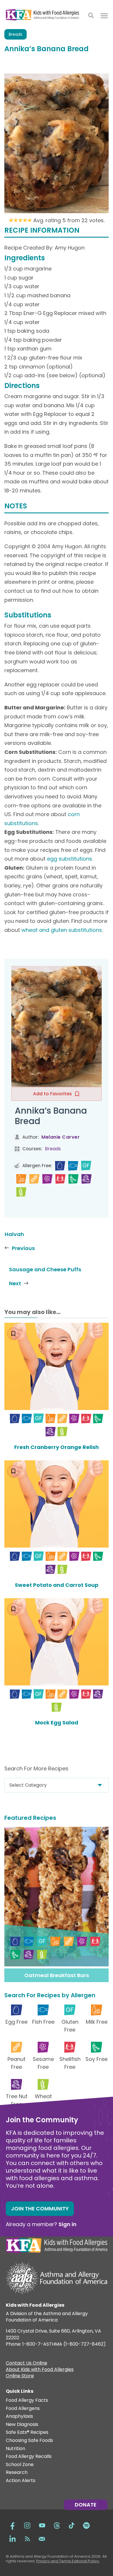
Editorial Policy (85, 2561)
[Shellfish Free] (60, 1179)
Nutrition (16, 2449)
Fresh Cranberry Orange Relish (57, 1447)
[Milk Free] (21, 1179)
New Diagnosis (22, 2425)
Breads (16, 34)
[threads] (57, 2525)
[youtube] (42, 2525)
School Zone (20, 2465)
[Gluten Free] (86, 1166)
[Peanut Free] (34, 1179)
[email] (42, 2538)
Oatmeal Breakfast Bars (57, 1975)
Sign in (68, 2224)
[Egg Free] (60, 1166)
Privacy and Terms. (54, 2561)
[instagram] (27, 2525)
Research (17, 2473)
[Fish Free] (73, 1166)
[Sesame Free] (47, 1179)
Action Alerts (21, 2481)
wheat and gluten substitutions (62, 930)
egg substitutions (70, 859)
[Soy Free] (73, 1179)
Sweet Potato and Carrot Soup (57, 1585)
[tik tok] (72, 2525)
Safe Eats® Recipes (27, 2432)
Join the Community (40, 2209)
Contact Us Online (27, 2364)
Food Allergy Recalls (29, 2457)
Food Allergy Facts (27, 2400)
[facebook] (12, 2525)
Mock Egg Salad (57, 1723)
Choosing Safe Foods (29, 2441)
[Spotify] (86, 2525)
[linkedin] (12, 2538)
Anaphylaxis (19, 2416)
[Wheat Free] (21, 1192)
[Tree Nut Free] (86, 1179)
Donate (86, 2505)
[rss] (27, 2538)
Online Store (20, 2376)
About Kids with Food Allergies (40, 2370)
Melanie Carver (61, 1137)
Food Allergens (23, 2409)
